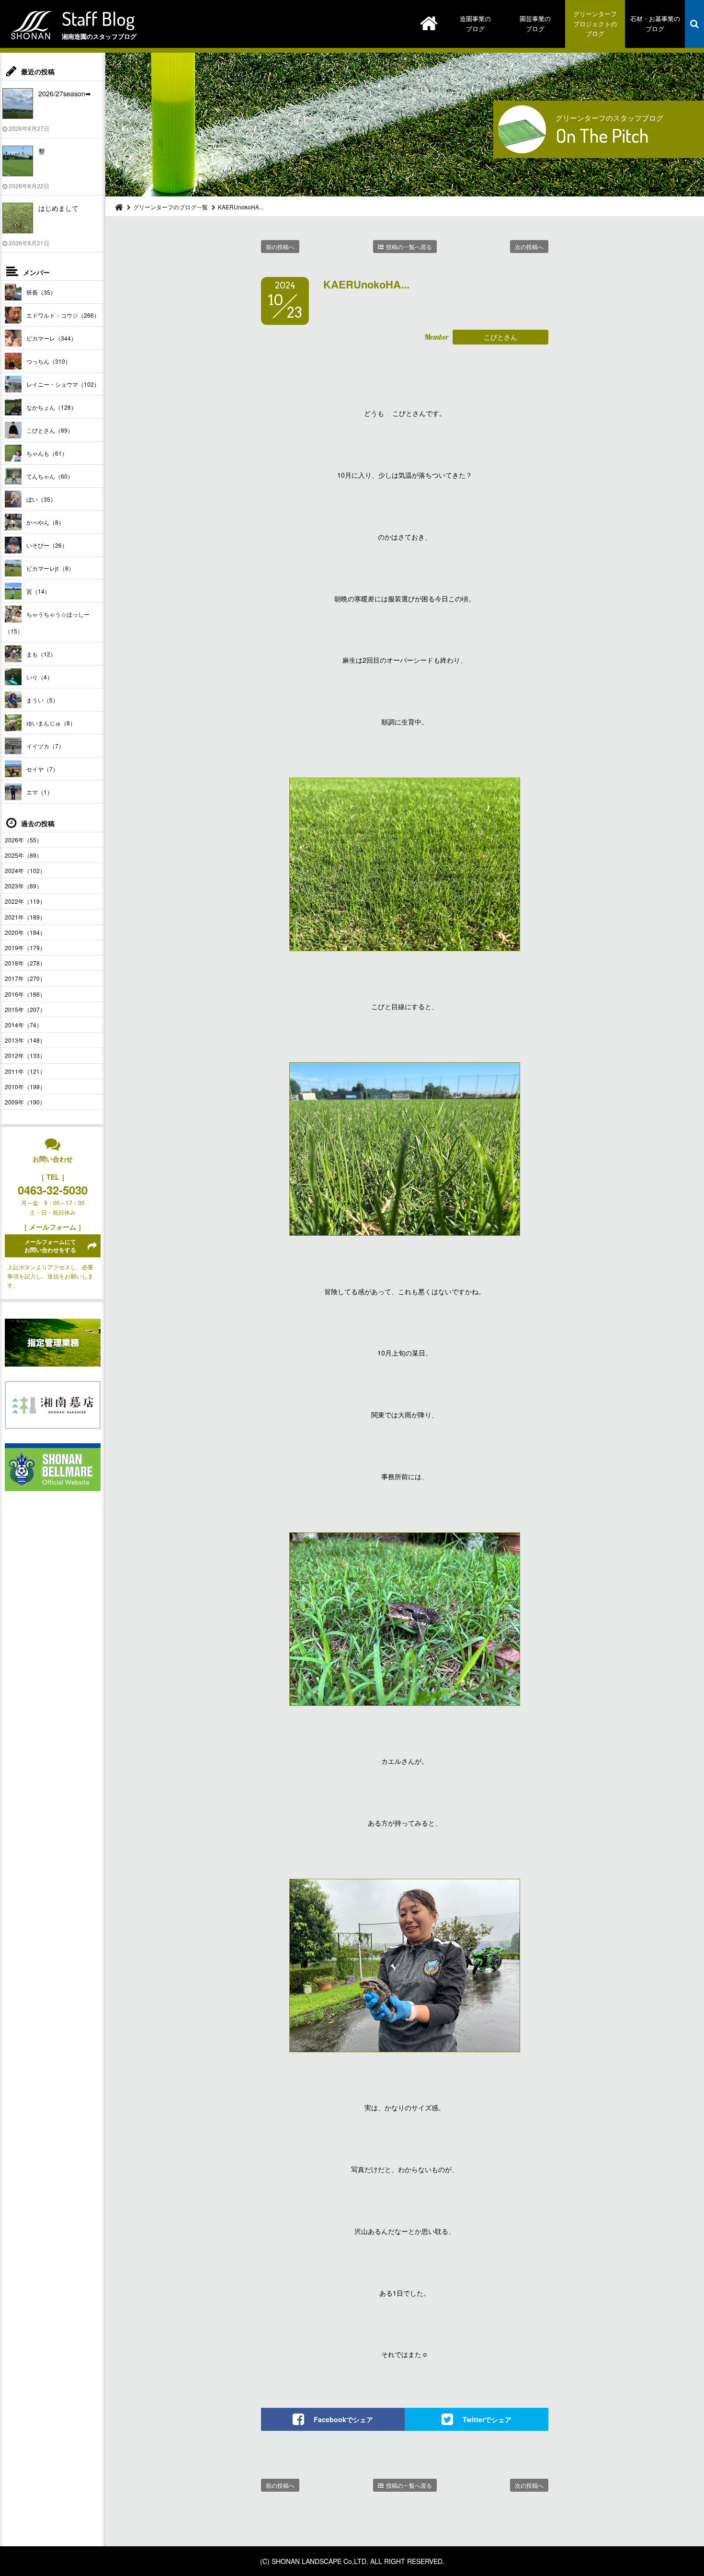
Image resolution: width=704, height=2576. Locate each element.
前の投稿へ (280, 247)
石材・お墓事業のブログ (655, 23)
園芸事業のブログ (535, 23)
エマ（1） (40, 792)
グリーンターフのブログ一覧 (170, 207)
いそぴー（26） (47, 545)
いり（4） (40, 677)
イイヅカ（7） (45, 746)
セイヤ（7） (42, 769)
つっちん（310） (49, 361)
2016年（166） (25, 994)
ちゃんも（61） (47, 453)
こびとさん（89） (50, 430)
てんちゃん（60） (50, 476)
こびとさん (500, 337)
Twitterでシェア (487, 2419)
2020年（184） (25, 932)
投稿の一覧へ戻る (409, 247)
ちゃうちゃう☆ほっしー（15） (47, 622)
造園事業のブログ (475, 23)
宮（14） (38, 591)
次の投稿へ (529, 247)
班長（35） (41, 292)
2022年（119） (25, 901)
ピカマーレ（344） (51, 338)
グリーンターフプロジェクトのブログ (595, 24)
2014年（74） (23, 1025)
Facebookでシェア (343, 2419)
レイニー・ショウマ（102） (63, 384)
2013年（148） (25, 1040)
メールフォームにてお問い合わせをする (50, 1246)
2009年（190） (25, 1102)
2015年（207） (25, 1009)
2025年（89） (23, 855)
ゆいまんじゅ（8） (51, 723)
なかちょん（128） (51, 407)
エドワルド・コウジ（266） (63, 315)
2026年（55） (23, 840)
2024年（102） (25, 870)
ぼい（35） (41, 499)
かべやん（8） (45, 522)
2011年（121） (25, 1071)
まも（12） (41, 654)
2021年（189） (25, 917)
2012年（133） (25, 1055)
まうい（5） (42, 700)
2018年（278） (25, 963)
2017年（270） (25, 978)
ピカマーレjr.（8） (50, 568)
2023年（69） (23, 886)
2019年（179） (25, 948)
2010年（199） (25, 1087)
